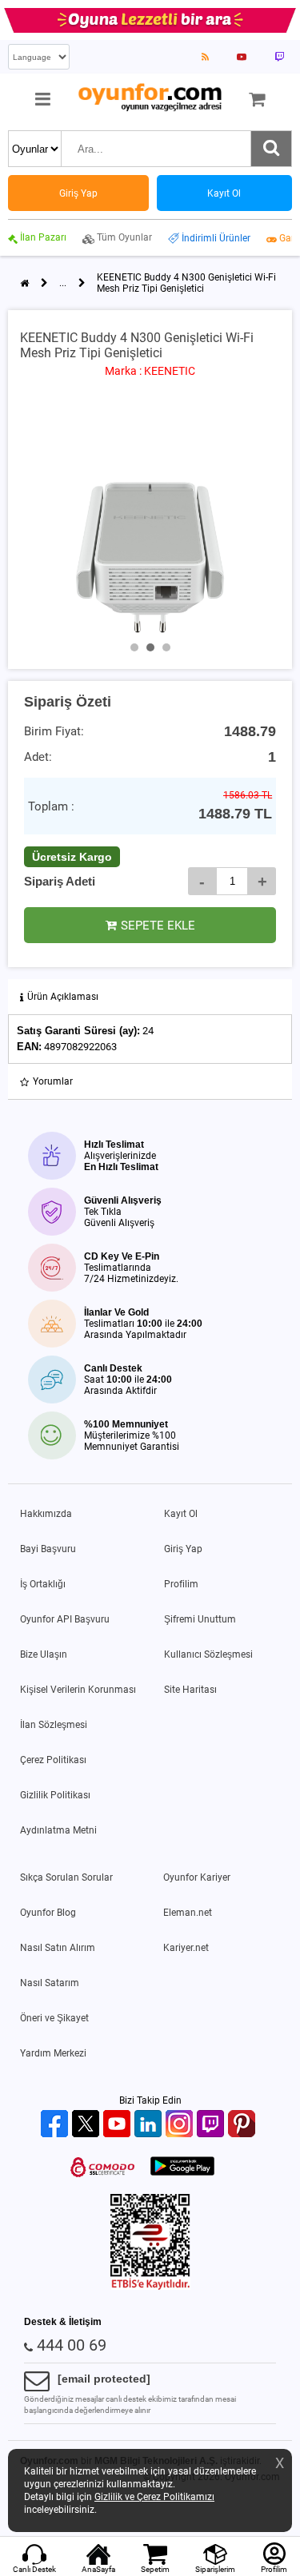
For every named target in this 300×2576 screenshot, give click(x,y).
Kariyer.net (186, 1948)
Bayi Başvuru (48, 1549)
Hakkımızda (46, 1514)
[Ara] (271, 149)
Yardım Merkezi (53, 2053)
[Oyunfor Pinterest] (244, 2125)
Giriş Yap (183, 1549)
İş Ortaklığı (43, 1584)
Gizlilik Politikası (55, 1795)
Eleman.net (188, 1913)
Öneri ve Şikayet (54, 2018)
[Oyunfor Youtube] (119, 2125)
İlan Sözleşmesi (54, 1725)
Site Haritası (190, 1690)
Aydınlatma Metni (58, 1830)
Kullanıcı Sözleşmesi (208, 1654)
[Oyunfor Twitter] (88, 2125)
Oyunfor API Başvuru (65, 1619)
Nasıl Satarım (50, 1983)
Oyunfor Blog (48, 1913)
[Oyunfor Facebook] (56, 2125)
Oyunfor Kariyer (197, 1877)
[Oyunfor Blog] (205, 57)
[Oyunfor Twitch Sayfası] (279, 57)
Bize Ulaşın (44, 1654)
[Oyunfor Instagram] (181, 2125)
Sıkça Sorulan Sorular (66, 1877)
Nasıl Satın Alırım (58, 1948)
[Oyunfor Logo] (150, 98)
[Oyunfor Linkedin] (150, 2125)
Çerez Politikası (53, 1760)
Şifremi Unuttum (200, 1619)
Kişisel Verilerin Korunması (78, 1690)
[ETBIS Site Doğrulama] (150, 2287)
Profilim (181, 1584)
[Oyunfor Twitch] (212, 2125)
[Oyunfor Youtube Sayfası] (242, 57)
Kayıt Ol (181, 1514)
